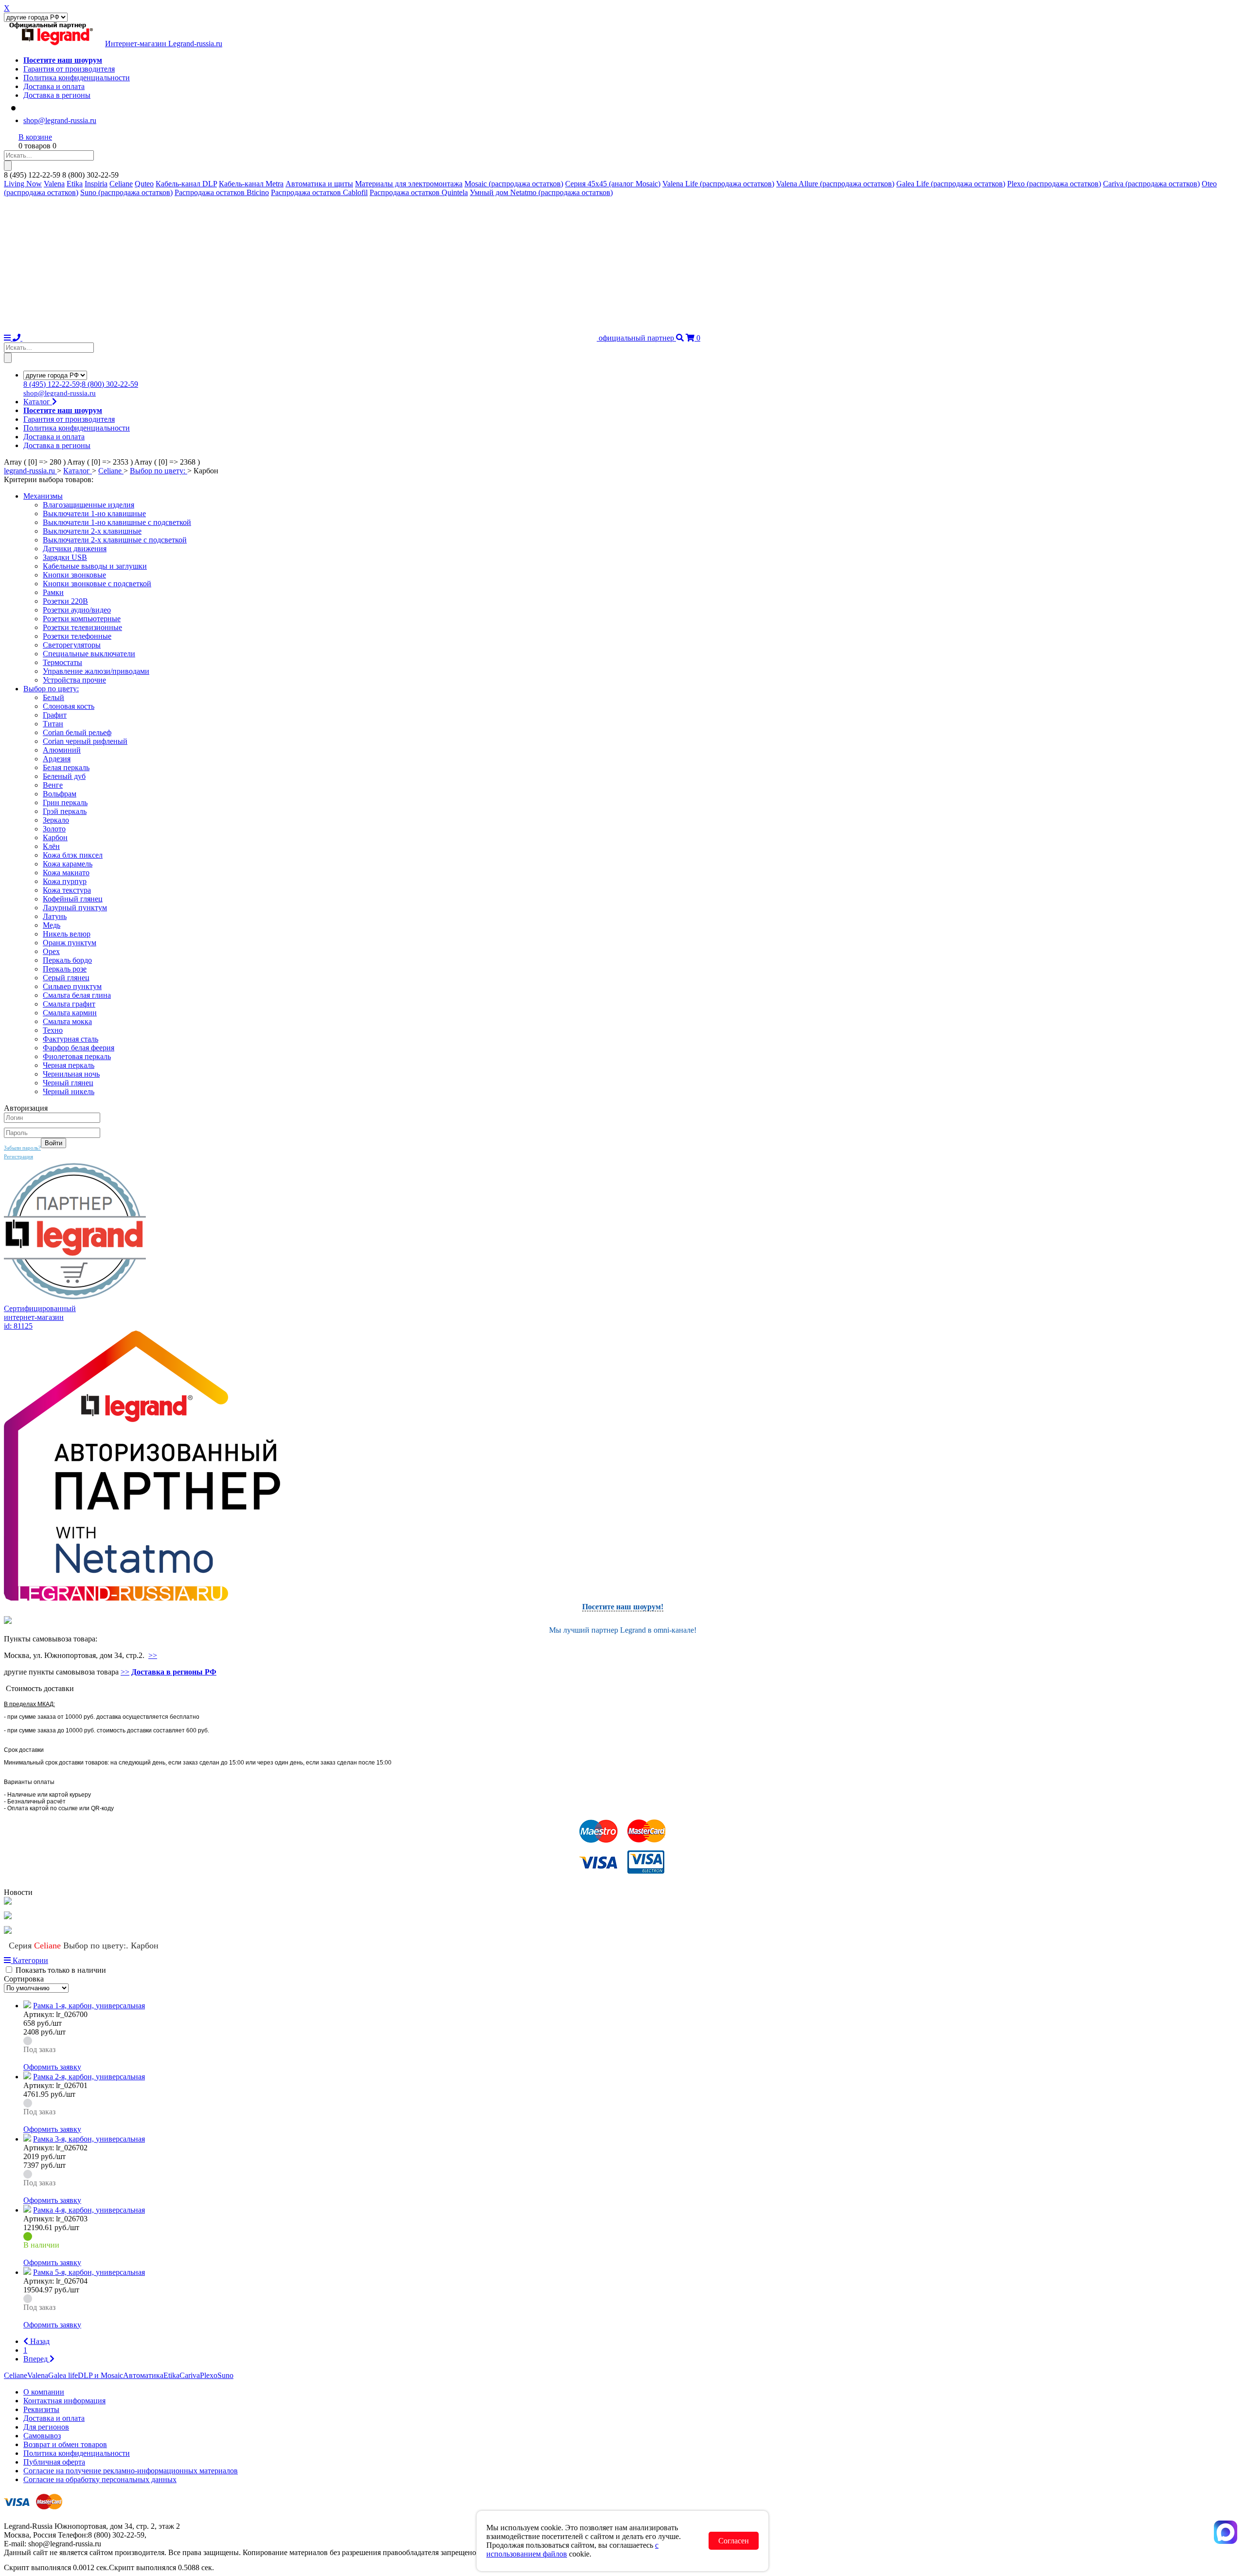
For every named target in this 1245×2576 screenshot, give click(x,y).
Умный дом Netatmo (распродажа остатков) (541, 192)
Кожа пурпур (65, 881)
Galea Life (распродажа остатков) (951, 184)
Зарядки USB (65, 557)
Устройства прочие (74, 680)
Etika (75, 184)
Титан (53, 724)
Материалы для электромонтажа (409, 184)
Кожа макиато (66, 873)
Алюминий (62, 750)
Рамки (53, 592)
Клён (51, 846)
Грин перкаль (65, 802)
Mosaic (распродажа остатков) (514, 184)
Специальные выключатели (89, 654)
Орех (51, 951)
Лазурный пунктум (75, 908)
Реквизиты (41, 2409)
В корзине (35, 137)
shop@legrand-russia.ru (60, 120)
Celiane (121, 184)
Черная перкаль (69, 1065)
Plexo (209, 2375)
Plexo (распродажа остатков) (1054, 184)
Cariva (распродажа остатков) (1151, 184)
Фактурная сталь (71, 1039)
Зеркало (56, 820)
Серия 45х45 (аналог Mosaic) (613, 184)
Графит (55, 715)
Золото (54, 829)
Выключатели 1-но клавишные (94, 513)
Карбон (55, 838)
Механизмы (43, 496)
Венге (53, 785)
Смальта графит (69, 1004)
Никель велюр (67, 934)
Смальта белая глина (77, 995)
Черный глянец (68, 1083)
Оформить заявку (52, 2067)
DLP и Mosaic (100, 2375)
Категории (29, 1960)
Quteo (144, 184)
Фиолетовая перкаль (77, 1056)
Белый (53, 697)
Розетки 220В (65, 601)
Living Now (23, 184)
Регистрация (18, 1156)
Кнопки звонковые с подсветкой (97, 584)
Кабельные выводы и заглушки (95, 566)
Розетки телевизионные (82, 627)
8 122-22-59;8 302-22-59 (81, 384)
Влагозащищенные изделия (89, 505)
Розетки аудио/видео (77, 610)
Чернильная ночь (71, 1074)
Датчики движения (75, 549)
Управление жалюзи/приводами (96, 671)
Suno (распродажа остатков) (126, 192)
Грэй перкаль (65, 811)
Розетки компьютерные (82, 619)
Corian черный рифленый (85, 741)
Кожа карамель (68, 864)
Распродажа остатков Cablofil (319, 192)
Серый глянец (66, 978)
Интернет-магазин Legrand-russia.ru (164, 44)
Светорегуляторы (72, 645)
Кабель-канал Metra (251, 184)
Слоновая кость (69, 706)
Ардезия (57, 759)
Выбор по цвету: (51, 689)
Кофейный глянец (73, 899)
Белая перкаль (66, 767)
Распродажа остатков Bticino (222, 192)
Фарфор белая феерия (79, 1048)
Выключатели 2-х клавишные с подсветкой (115, 540)
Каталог (38, 402)
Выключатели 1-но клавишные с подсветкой (117, 522)
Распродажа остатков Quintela (419, 192)
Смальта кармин (70, 1013)
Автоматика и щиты (319, 184)
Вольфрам (60, 794)
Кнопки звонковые (74, 575)
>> (153, 1655)
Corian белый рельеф (77, 732)
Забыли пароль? (22, 1148)
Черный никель (69, 1091)
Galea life (63, 2375)
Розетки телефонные (77, 636)
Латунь (55, 916)
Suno (225, 2375)
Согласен (734, 2541)
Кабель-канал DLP (186, 184)
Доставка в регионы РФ (174, 1672)
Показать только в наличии (61, 1970)
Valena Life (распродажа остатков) (718, 184)
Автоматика (143, 2375)
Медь (52, 925)
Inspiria (96, 184)
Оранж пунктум (70, 943)
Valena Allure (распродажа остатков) (835, 184)
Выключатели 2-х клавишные (92, 531)
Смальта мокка (67, 1021)
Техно (53, 1030)
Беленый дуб (64, 776)
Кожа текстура (67, 890)
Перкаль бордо (67, 960)
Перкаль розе (65, 969)
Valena (54, 184)
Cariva (190, 2375)
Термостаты (62, 662)
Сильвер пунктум (72, 986)
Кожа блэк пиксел (73, 855)
